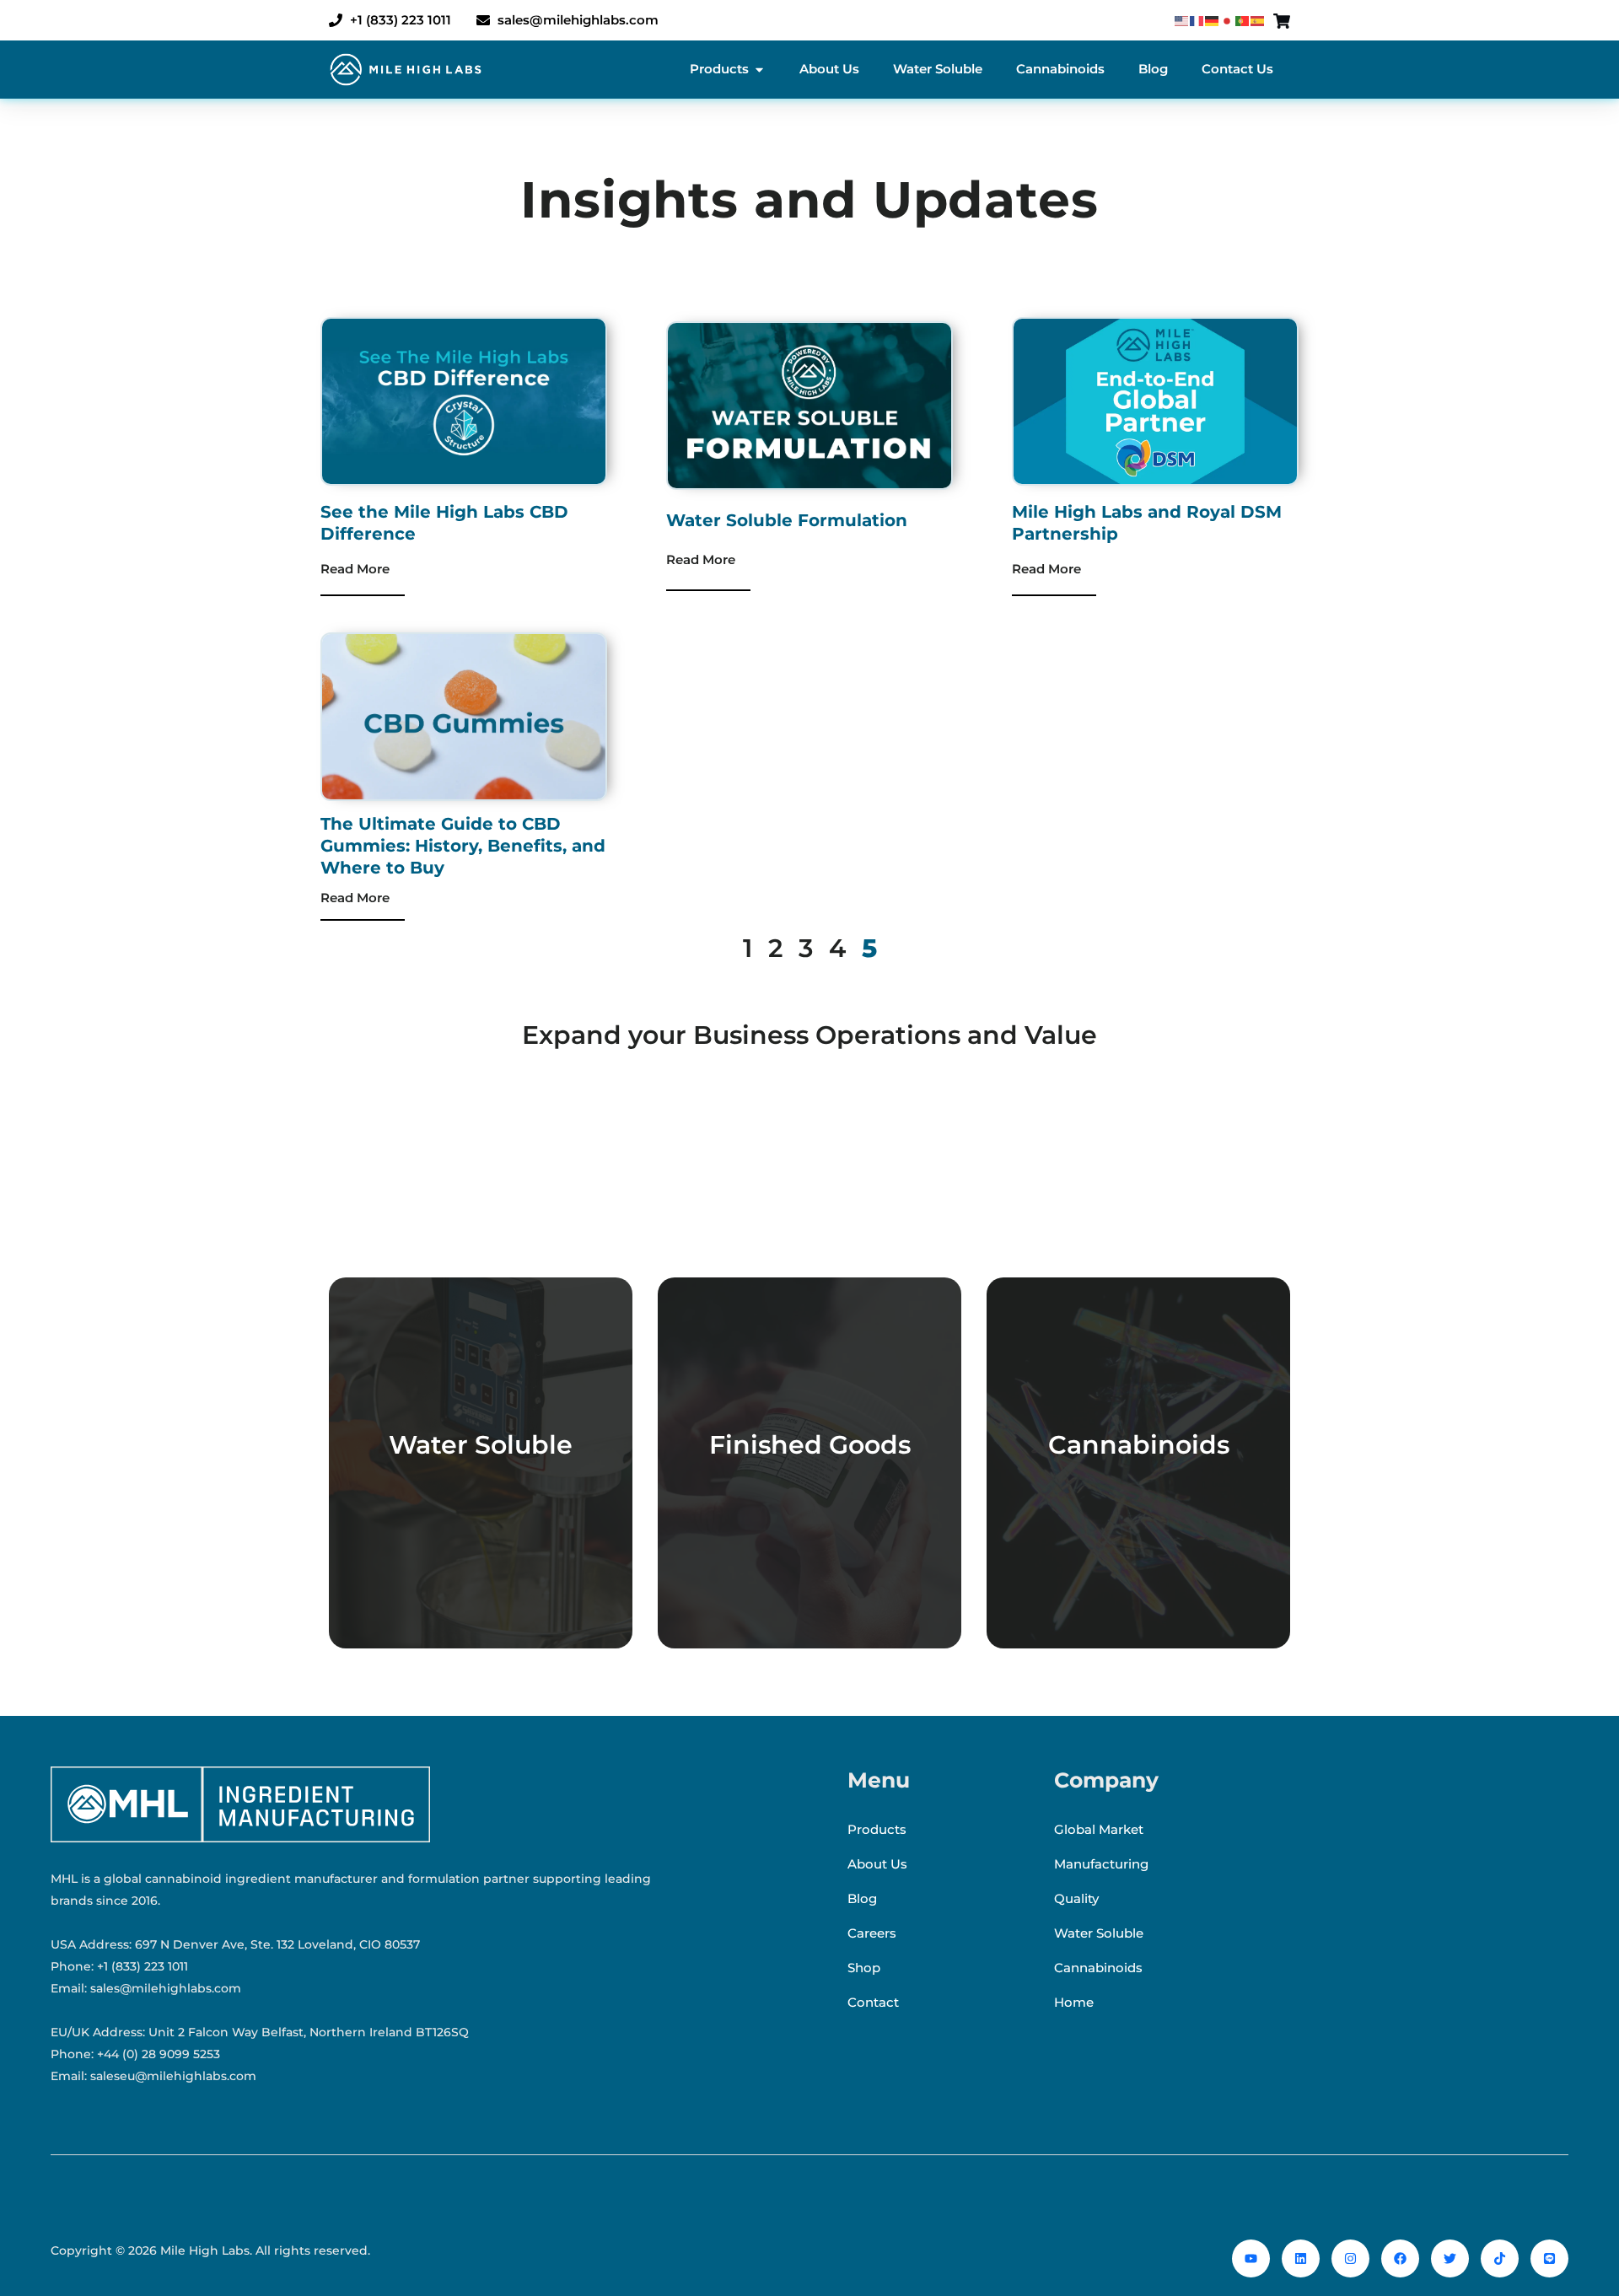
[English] (1182, 20)
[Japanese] (1228, 20)
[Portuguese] (1243, 20)
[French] (1197, 20)
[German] (1213, 20)
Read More (355, 569)
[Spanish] (1258, 20)
